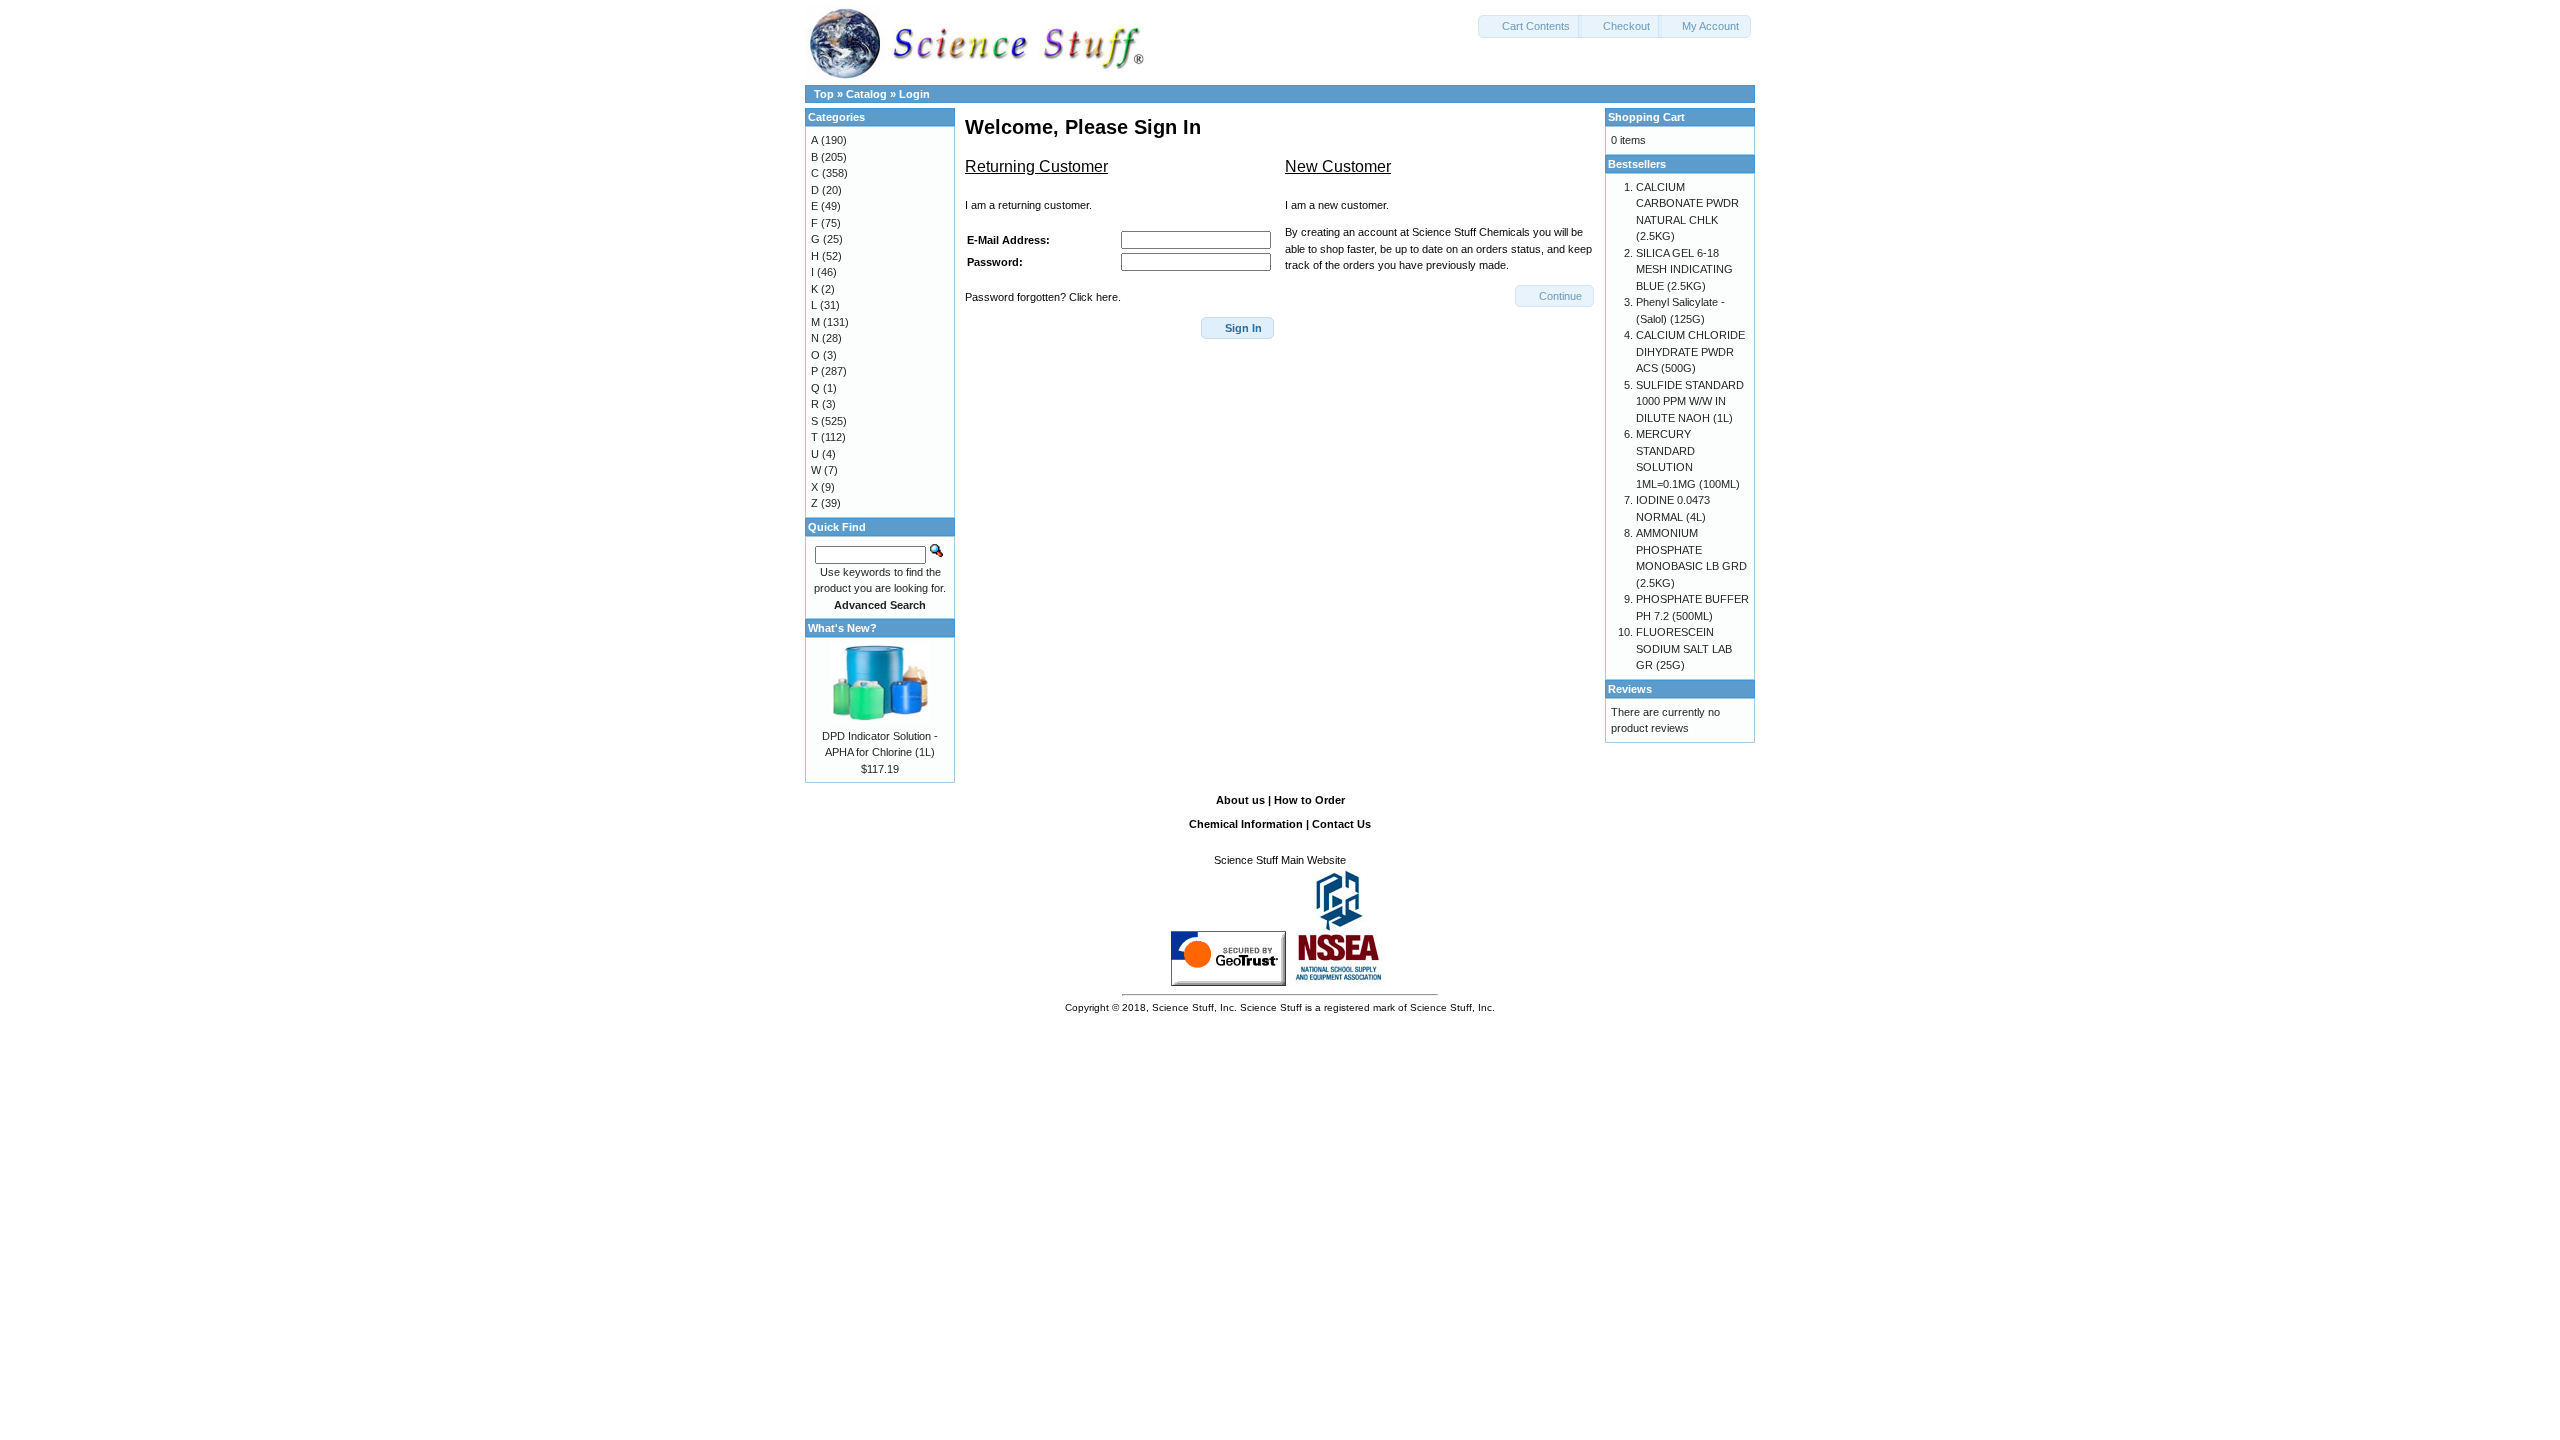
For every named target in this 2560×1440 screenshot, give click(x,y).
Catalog (866, 94)
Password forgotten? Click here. (1043, 297)
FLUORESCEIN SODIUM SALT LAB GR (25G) (1684, 648)
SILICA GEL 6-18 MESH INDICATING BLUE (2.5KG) (1684, 269)
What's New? (842, 628)
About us (1240, 800)
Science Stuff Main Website (1280, 860)
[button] (1530, 26)
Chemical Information (1246, 824)
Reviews (1630, 689)
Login (914, 94)
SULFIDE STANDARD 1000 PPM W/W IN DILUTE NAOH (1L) (1690, 401)
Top (824, 94)
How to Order (1309, 800)
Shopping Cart (1646, 117)
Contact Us (1341, 824)
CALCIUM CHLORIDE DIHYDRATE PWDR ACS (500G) (1690, 351)
